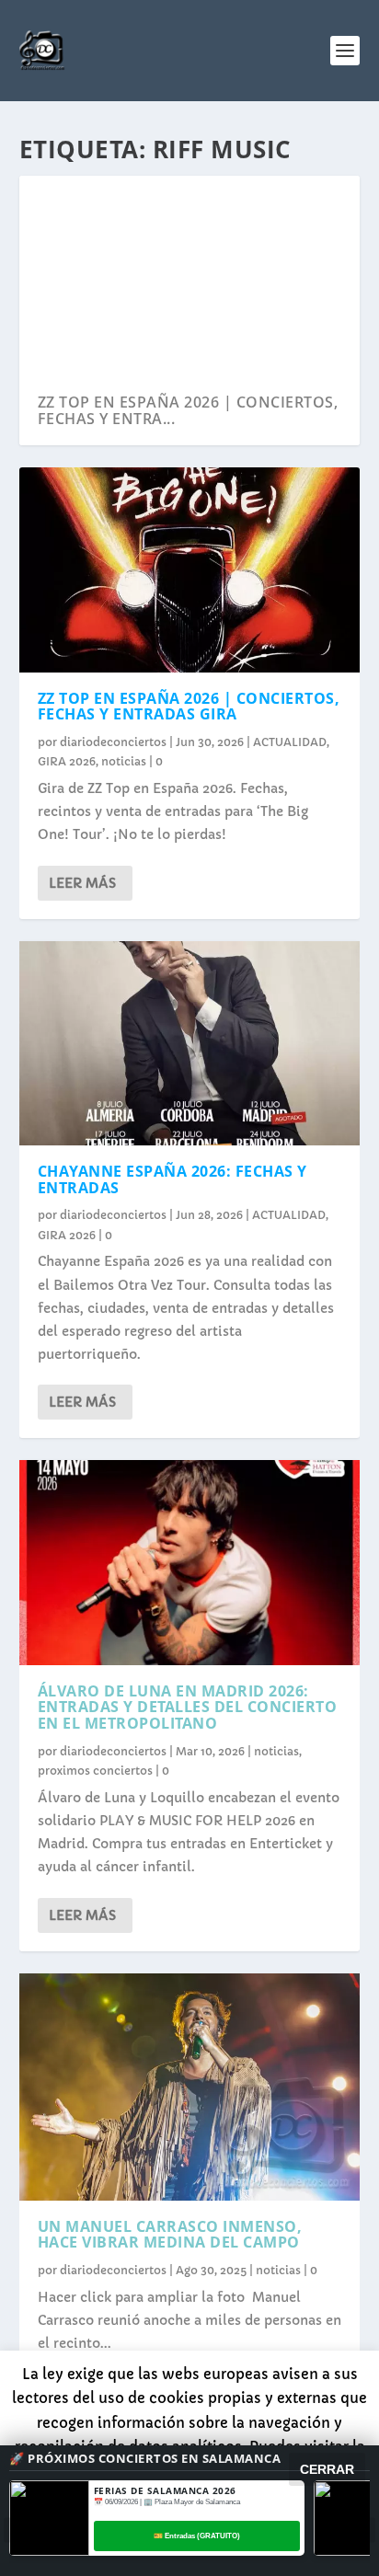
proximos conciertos (95, 1771)
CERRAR (327, 2469)
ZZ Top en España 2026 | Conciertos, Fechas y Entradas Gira (189, 707)
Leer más (82, 883)
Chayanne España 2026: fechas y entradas (172, 1179)
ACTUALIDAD (290, 742)
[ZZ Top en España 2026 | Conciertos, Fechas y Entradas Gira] (190, 569)
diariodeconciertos (113, 742)
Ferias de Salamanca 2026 (165, 2490)
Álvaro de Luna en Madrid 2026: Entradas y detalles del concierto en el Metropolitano (188, 1707)
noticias (124, 761)
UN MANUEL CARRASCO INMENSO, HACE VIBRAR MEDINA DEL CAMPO (170, 2235)
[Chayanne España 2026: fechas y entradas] (190, 1043)
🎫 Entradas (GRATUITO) (197, 2536)
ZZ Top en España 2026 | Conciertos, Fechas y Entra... (188, 410)
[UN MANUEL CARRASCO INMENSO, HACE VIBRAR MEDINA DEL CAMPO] (190, 2087)
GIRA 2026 (67, 761)
